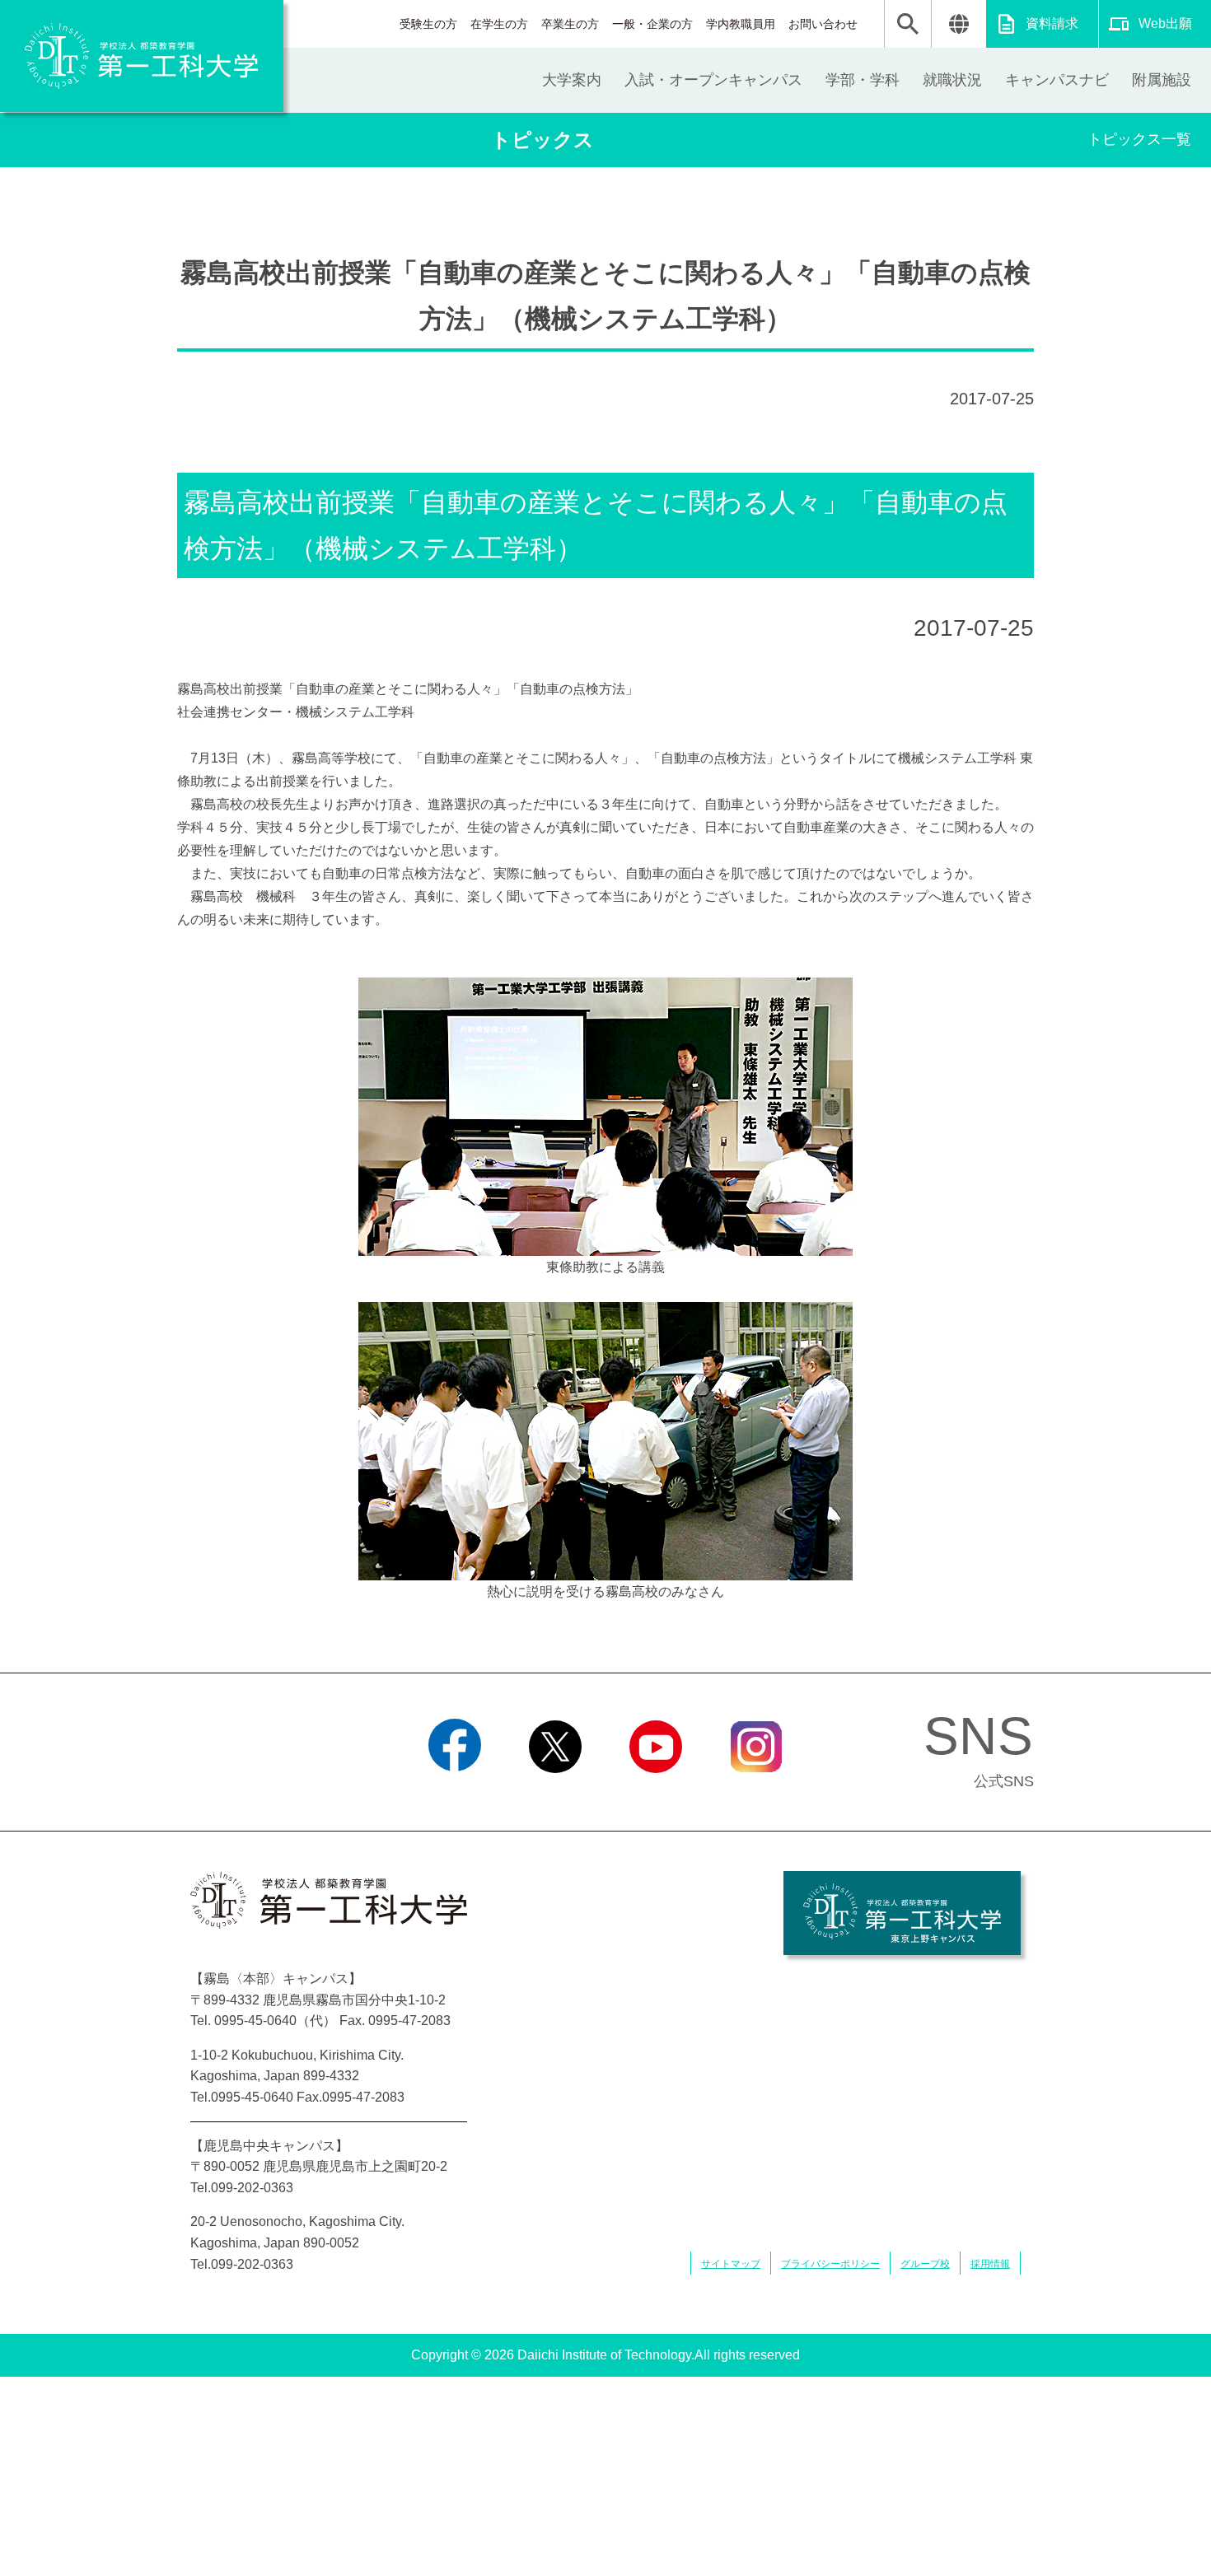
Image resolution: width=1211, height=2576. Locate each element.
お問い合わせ (823, 24)
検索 (908, 24)
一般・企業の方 (652, 24)
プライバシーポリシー (830, 2264)
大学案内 (572, 80)
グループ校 (925, 2264)
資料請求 (1052, 23)
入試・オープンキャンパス (713, 80)
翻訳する (959, 24)
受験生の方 (428, 24)
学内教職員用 (741, 24)
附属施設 (1162, 80)
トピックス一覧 (1139, 139)
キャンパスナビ (1057, 80)
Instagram (756, 1794)
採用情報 (990, 2264)
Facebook (455, 1794)
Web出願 (1165, 23)
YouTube (656, 1794)
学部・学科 (863, 80)
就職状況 (952, 80)
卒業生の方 (570, 24)
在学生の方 (499, 24)
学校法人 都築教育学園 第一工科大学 (142, 56)
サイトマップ (731, 2264)
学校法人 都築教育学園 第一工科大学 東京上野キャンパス (902, 1913)
